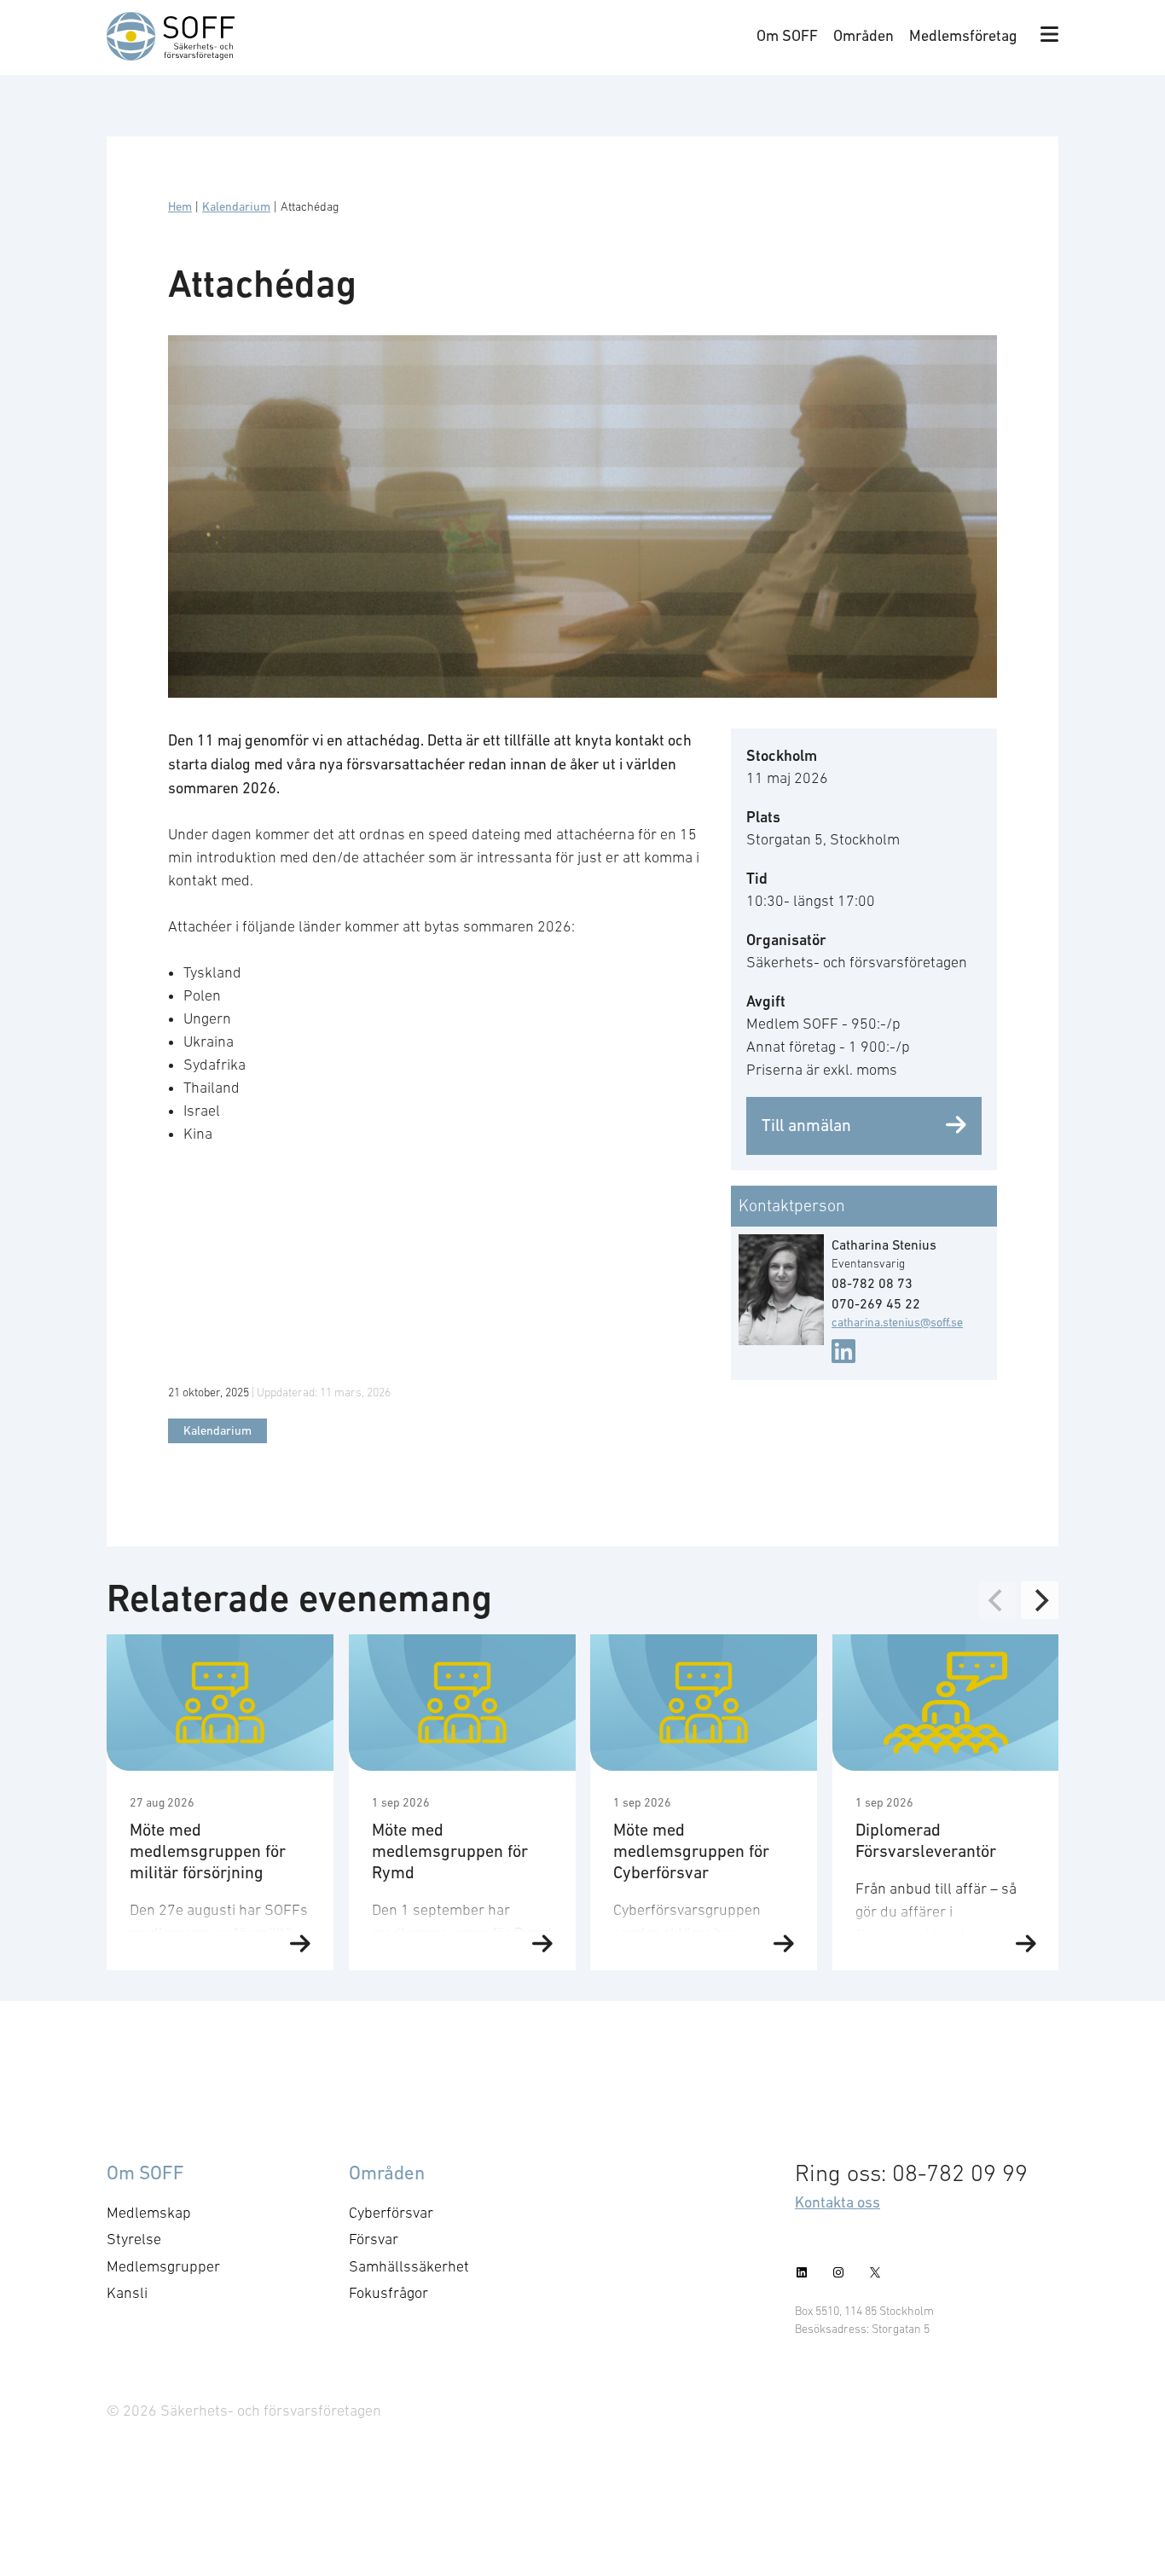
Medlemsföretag (963, 35)
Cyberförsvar (391, 2213)
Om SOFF (787, 35)
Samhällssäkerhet (409, 2266)
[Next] (1040, 1600)
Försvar (374, 2239)
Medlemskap (149, 2213)
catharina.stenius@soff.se (897, 1322)
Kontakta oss (838, 2202)
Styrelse (134, 2239)
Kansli (127, 2293)
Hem (180, 206)
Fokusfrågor (388, 2293)
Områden (864, 35)
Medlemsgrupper (163, 2266)
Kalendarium (236, 206)
